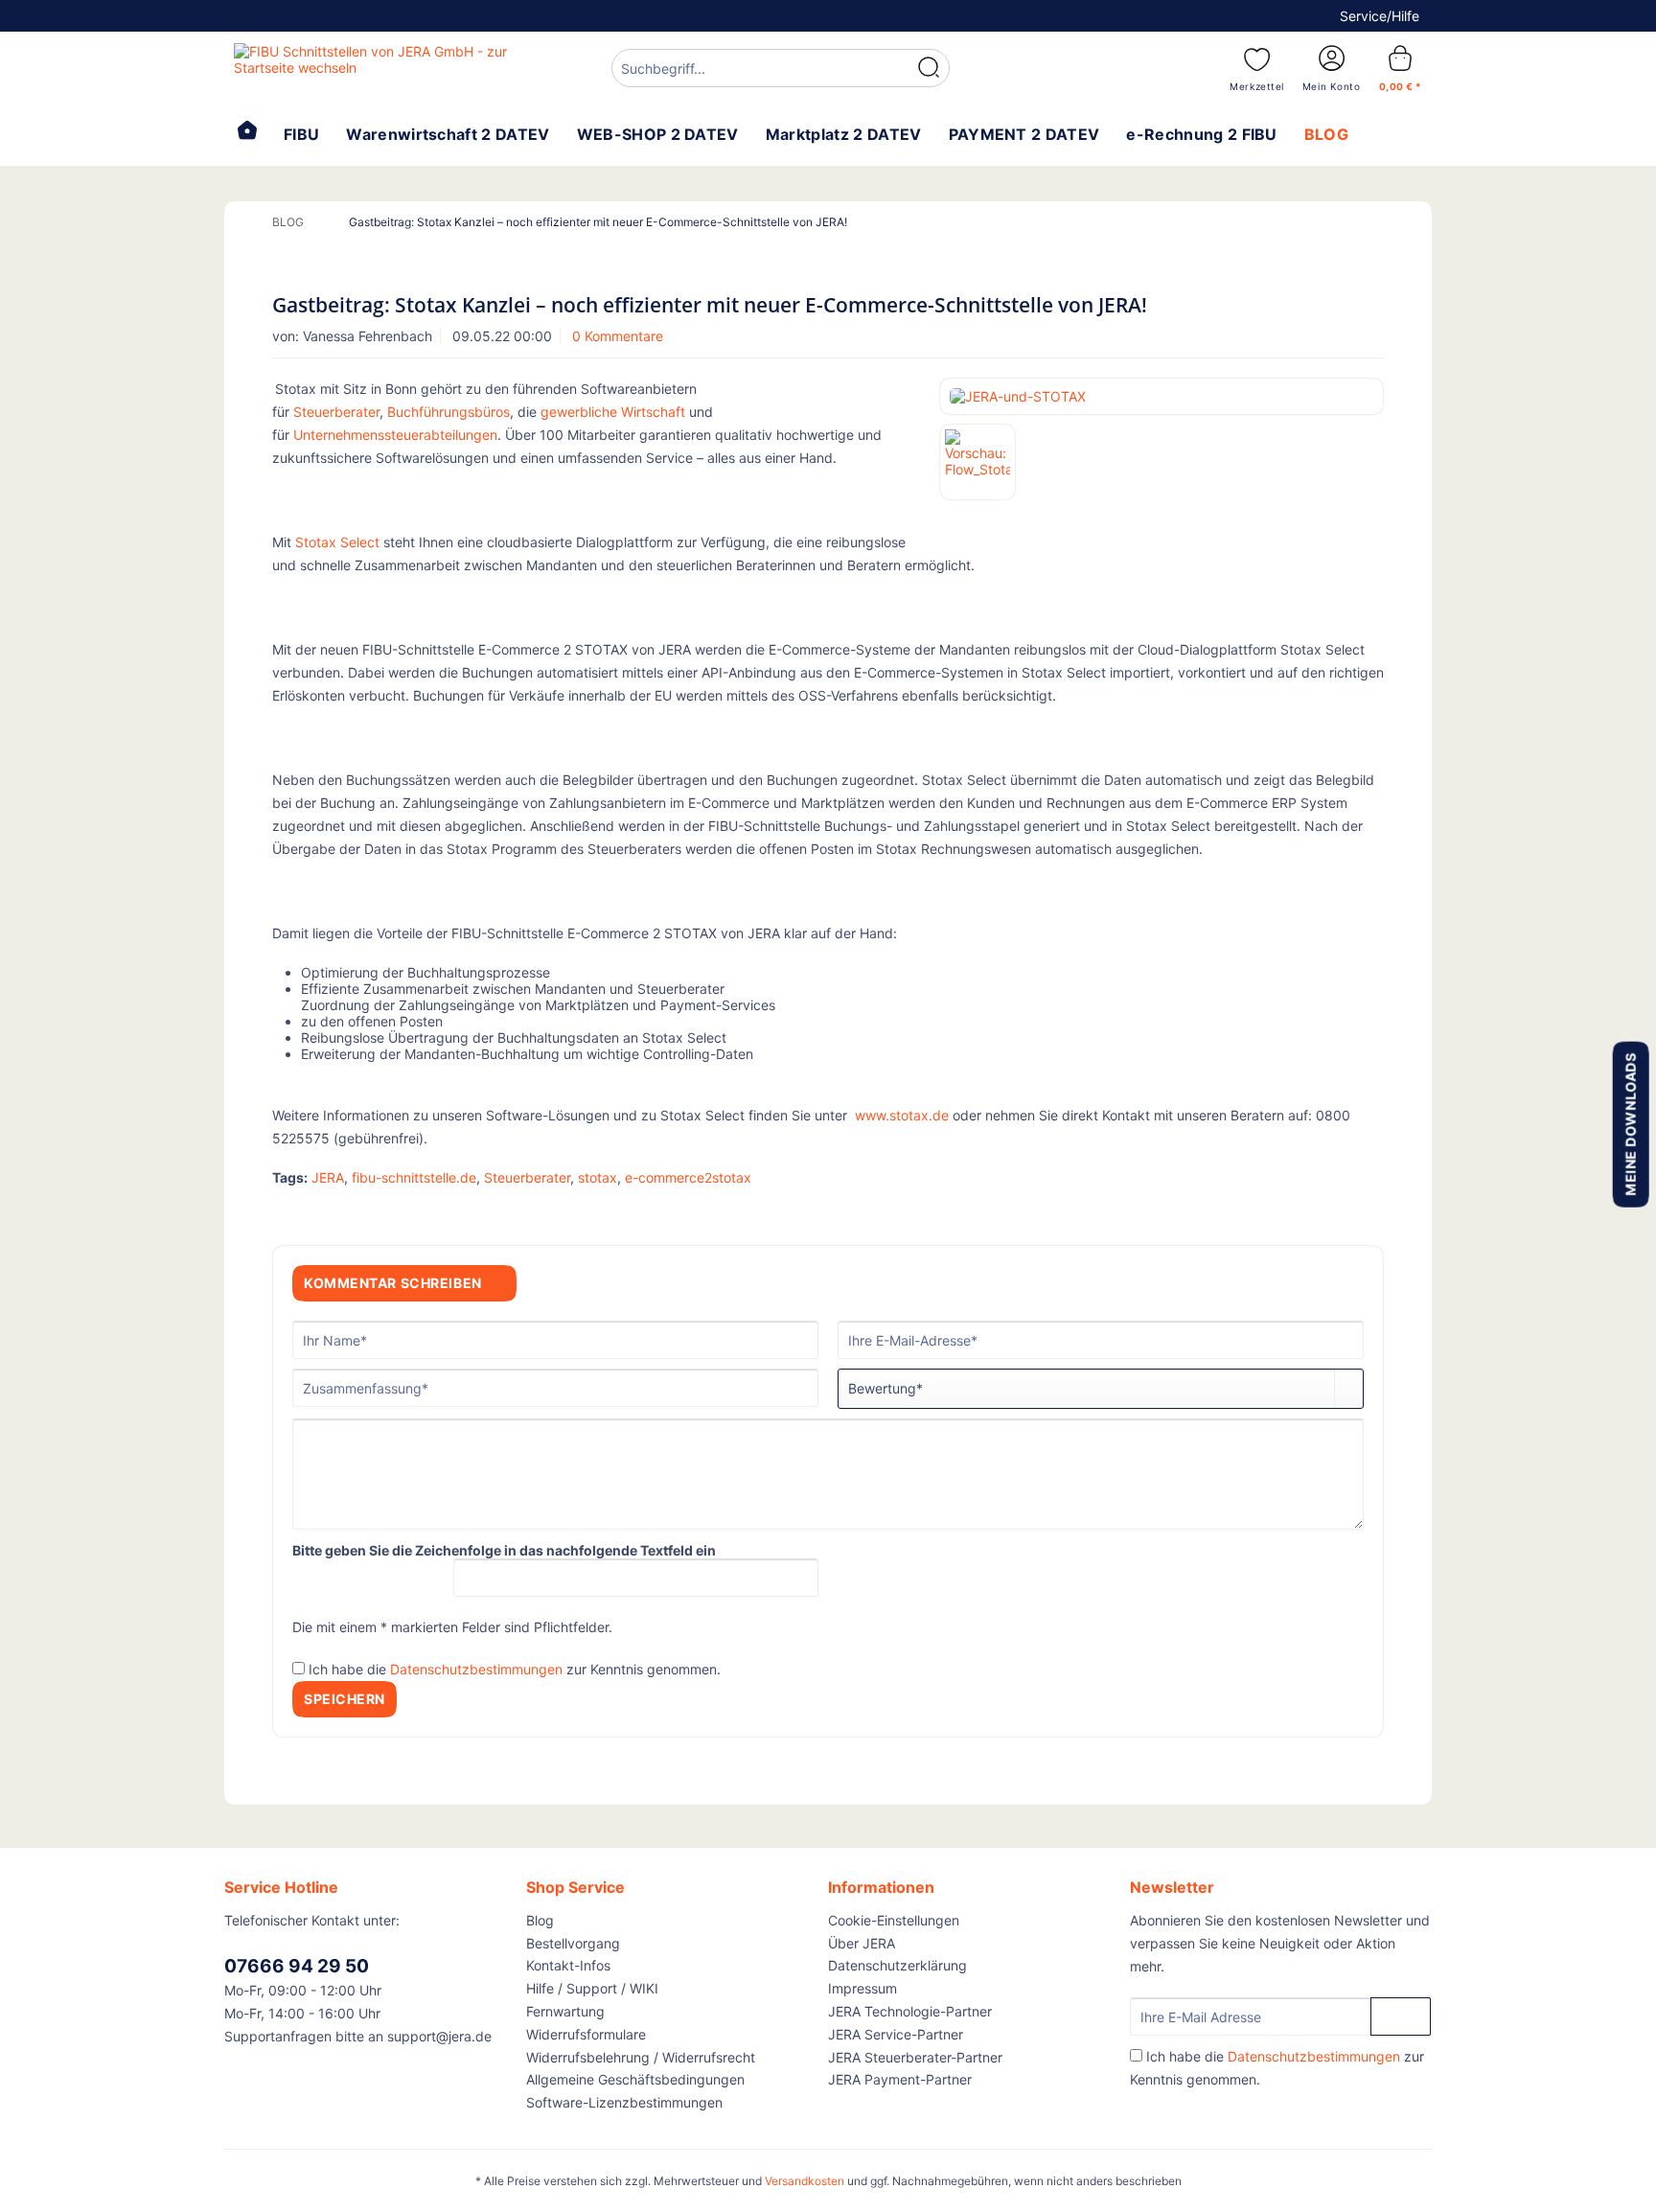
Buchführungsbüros (448, 412)
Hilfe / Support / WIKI (592, 1988)
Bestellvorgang (573, 1943)
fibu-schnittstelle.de (414, 1177)
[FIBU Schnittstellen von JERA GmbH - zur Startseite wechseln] (379, 67)
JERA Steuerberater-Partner (915, 2057)
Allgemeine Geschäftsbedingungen (635, 2079)
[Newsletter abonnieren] (1401, 2016)
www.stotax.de (902, 1115)
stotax (598, 1177)
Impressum (862, 1988)
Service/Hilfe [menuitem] (1380, 16)
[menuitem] (781, 70)
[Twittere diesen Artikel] (1344, 1210)
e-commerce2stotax (688, 1177)
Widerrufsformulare (586, 2034)
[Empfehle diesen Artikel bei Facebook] (1372, 1210)
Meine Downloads (1630, 1124)
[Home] (247, 132)
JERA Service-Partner (896, 2034)
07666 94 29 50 (297, 1966)
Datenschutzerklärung (897, 1965)
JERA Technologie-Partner (910, 2011)
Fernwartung (565, 2011)
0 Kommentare (618, 336)
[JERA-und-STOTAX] (1161, 396)
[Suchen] (929, 68)
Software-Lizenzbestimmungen (624, 2102)
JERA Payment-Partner (900, 2079)
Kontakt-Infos (568, 1965)
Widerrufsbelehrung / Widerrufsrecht (641, 2057)
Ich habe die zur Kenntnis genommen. (515, 1669)
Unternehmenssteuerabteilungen (395, 435)
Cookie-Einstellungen (894, 1920)
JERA (328, 1177)
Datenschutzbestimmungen (476, 1669)
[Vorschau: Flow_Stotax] (977, 462)
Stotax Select (337, 542)
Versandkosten (805, 2181)
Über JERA (862, 1943)
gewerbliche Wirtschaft (613, 412)
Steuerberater (336, 412)
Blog (540, 1920)
